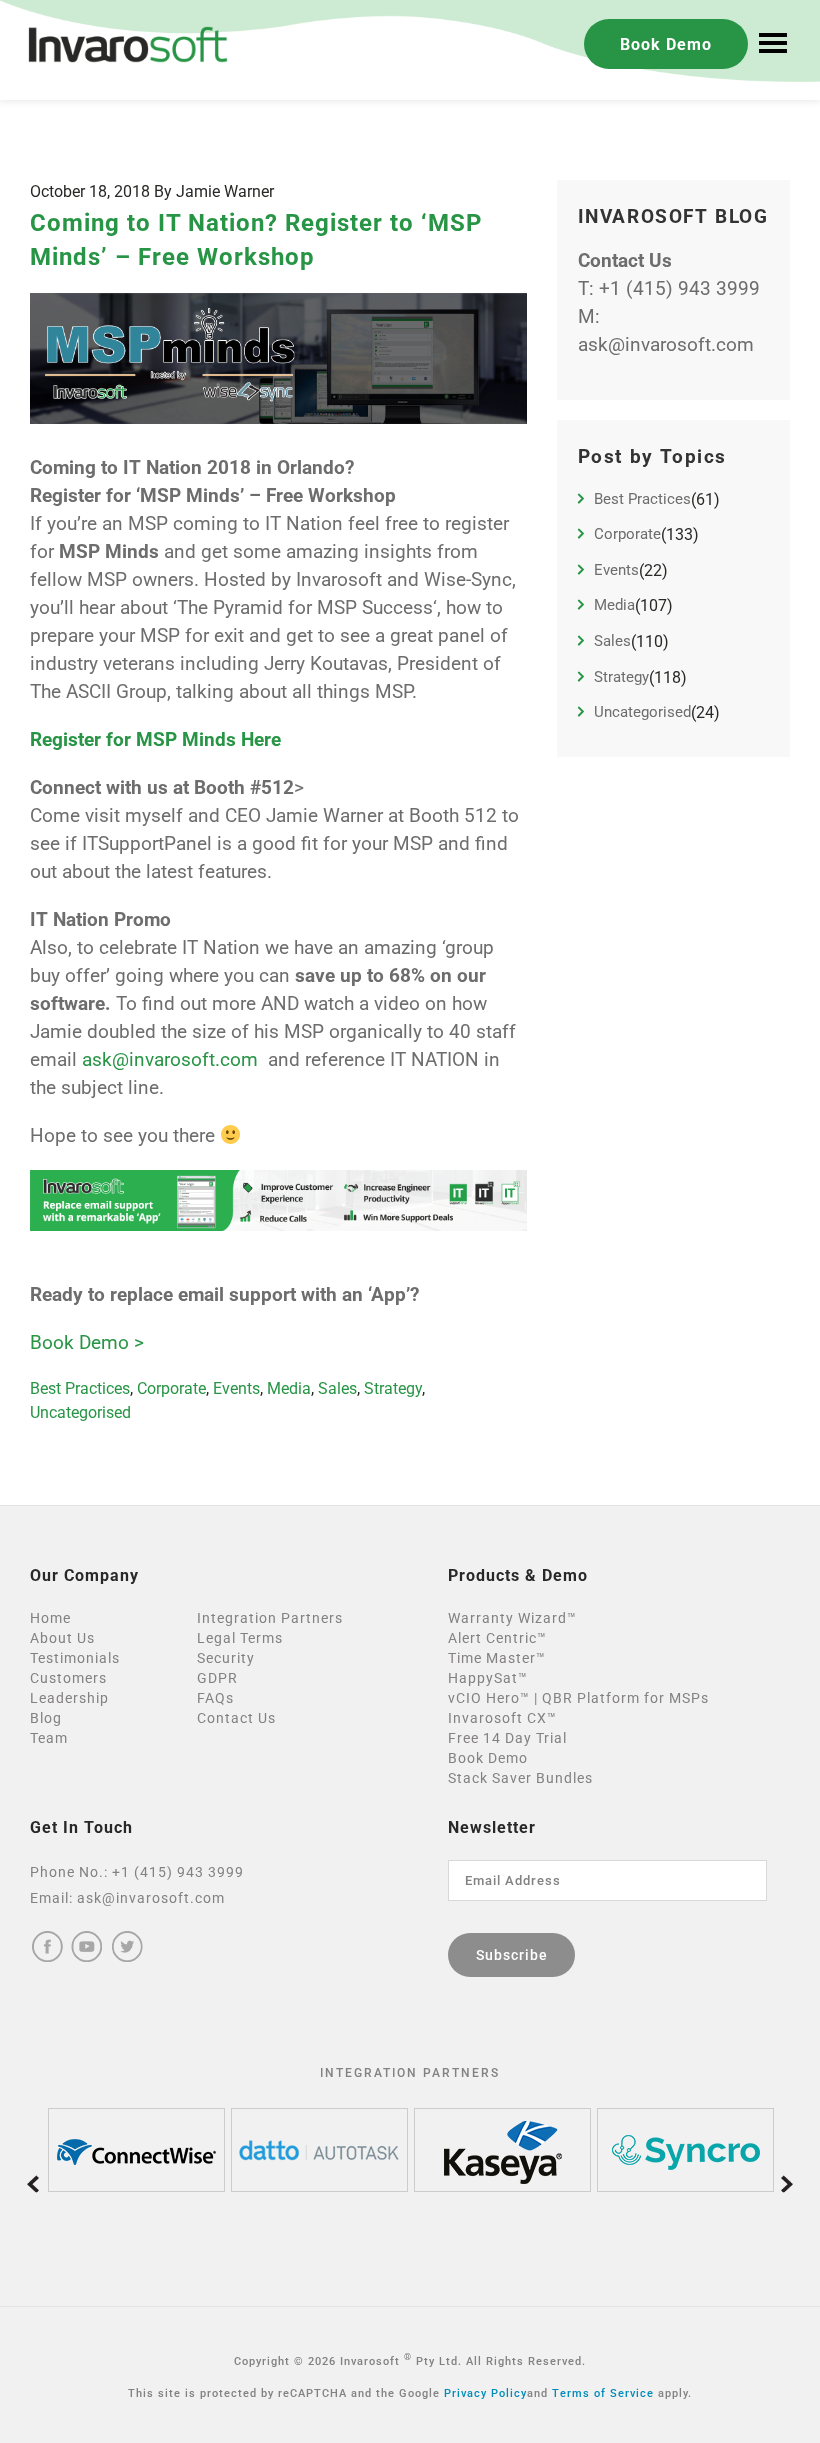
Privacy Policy (485, 2393)
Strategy (393, 1388)
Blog (46, 1718)
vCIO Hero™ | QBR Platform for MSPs (578, 1698)
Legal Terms (240, 1638)
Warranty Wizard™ (512, 1618)
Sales (337, 1388)
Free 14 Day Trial (507, 1738)
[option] (136, 2150)
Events (236, 1388)
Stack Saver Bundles (520, 1778)
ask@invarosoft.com (170, 1060)
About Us (62, 1638)
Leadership (69, 1698)
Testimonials (75, 1658)
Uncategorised (80, 1412)
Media (289, 1388)
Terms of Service (603, 2393)
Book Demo (666, 44)
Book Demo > (87, 1343)
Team (49, 1738)
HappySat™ (488, 1678)
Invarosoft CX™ (502, 1718)
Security (226, 1658)
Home (50, 1618)
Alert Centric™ (497, 1638)
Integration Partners (270, 1618)
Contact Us (236, 1718)
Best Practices (80, 1388)
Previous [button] (33, 2183)
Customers (68, 1678)
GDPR (217, 1678)
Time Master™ (497, 1658)
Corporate (171, 1388)
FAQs (215, 1698)
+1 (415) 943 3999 (679, 289)
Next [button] (787, 2183)
